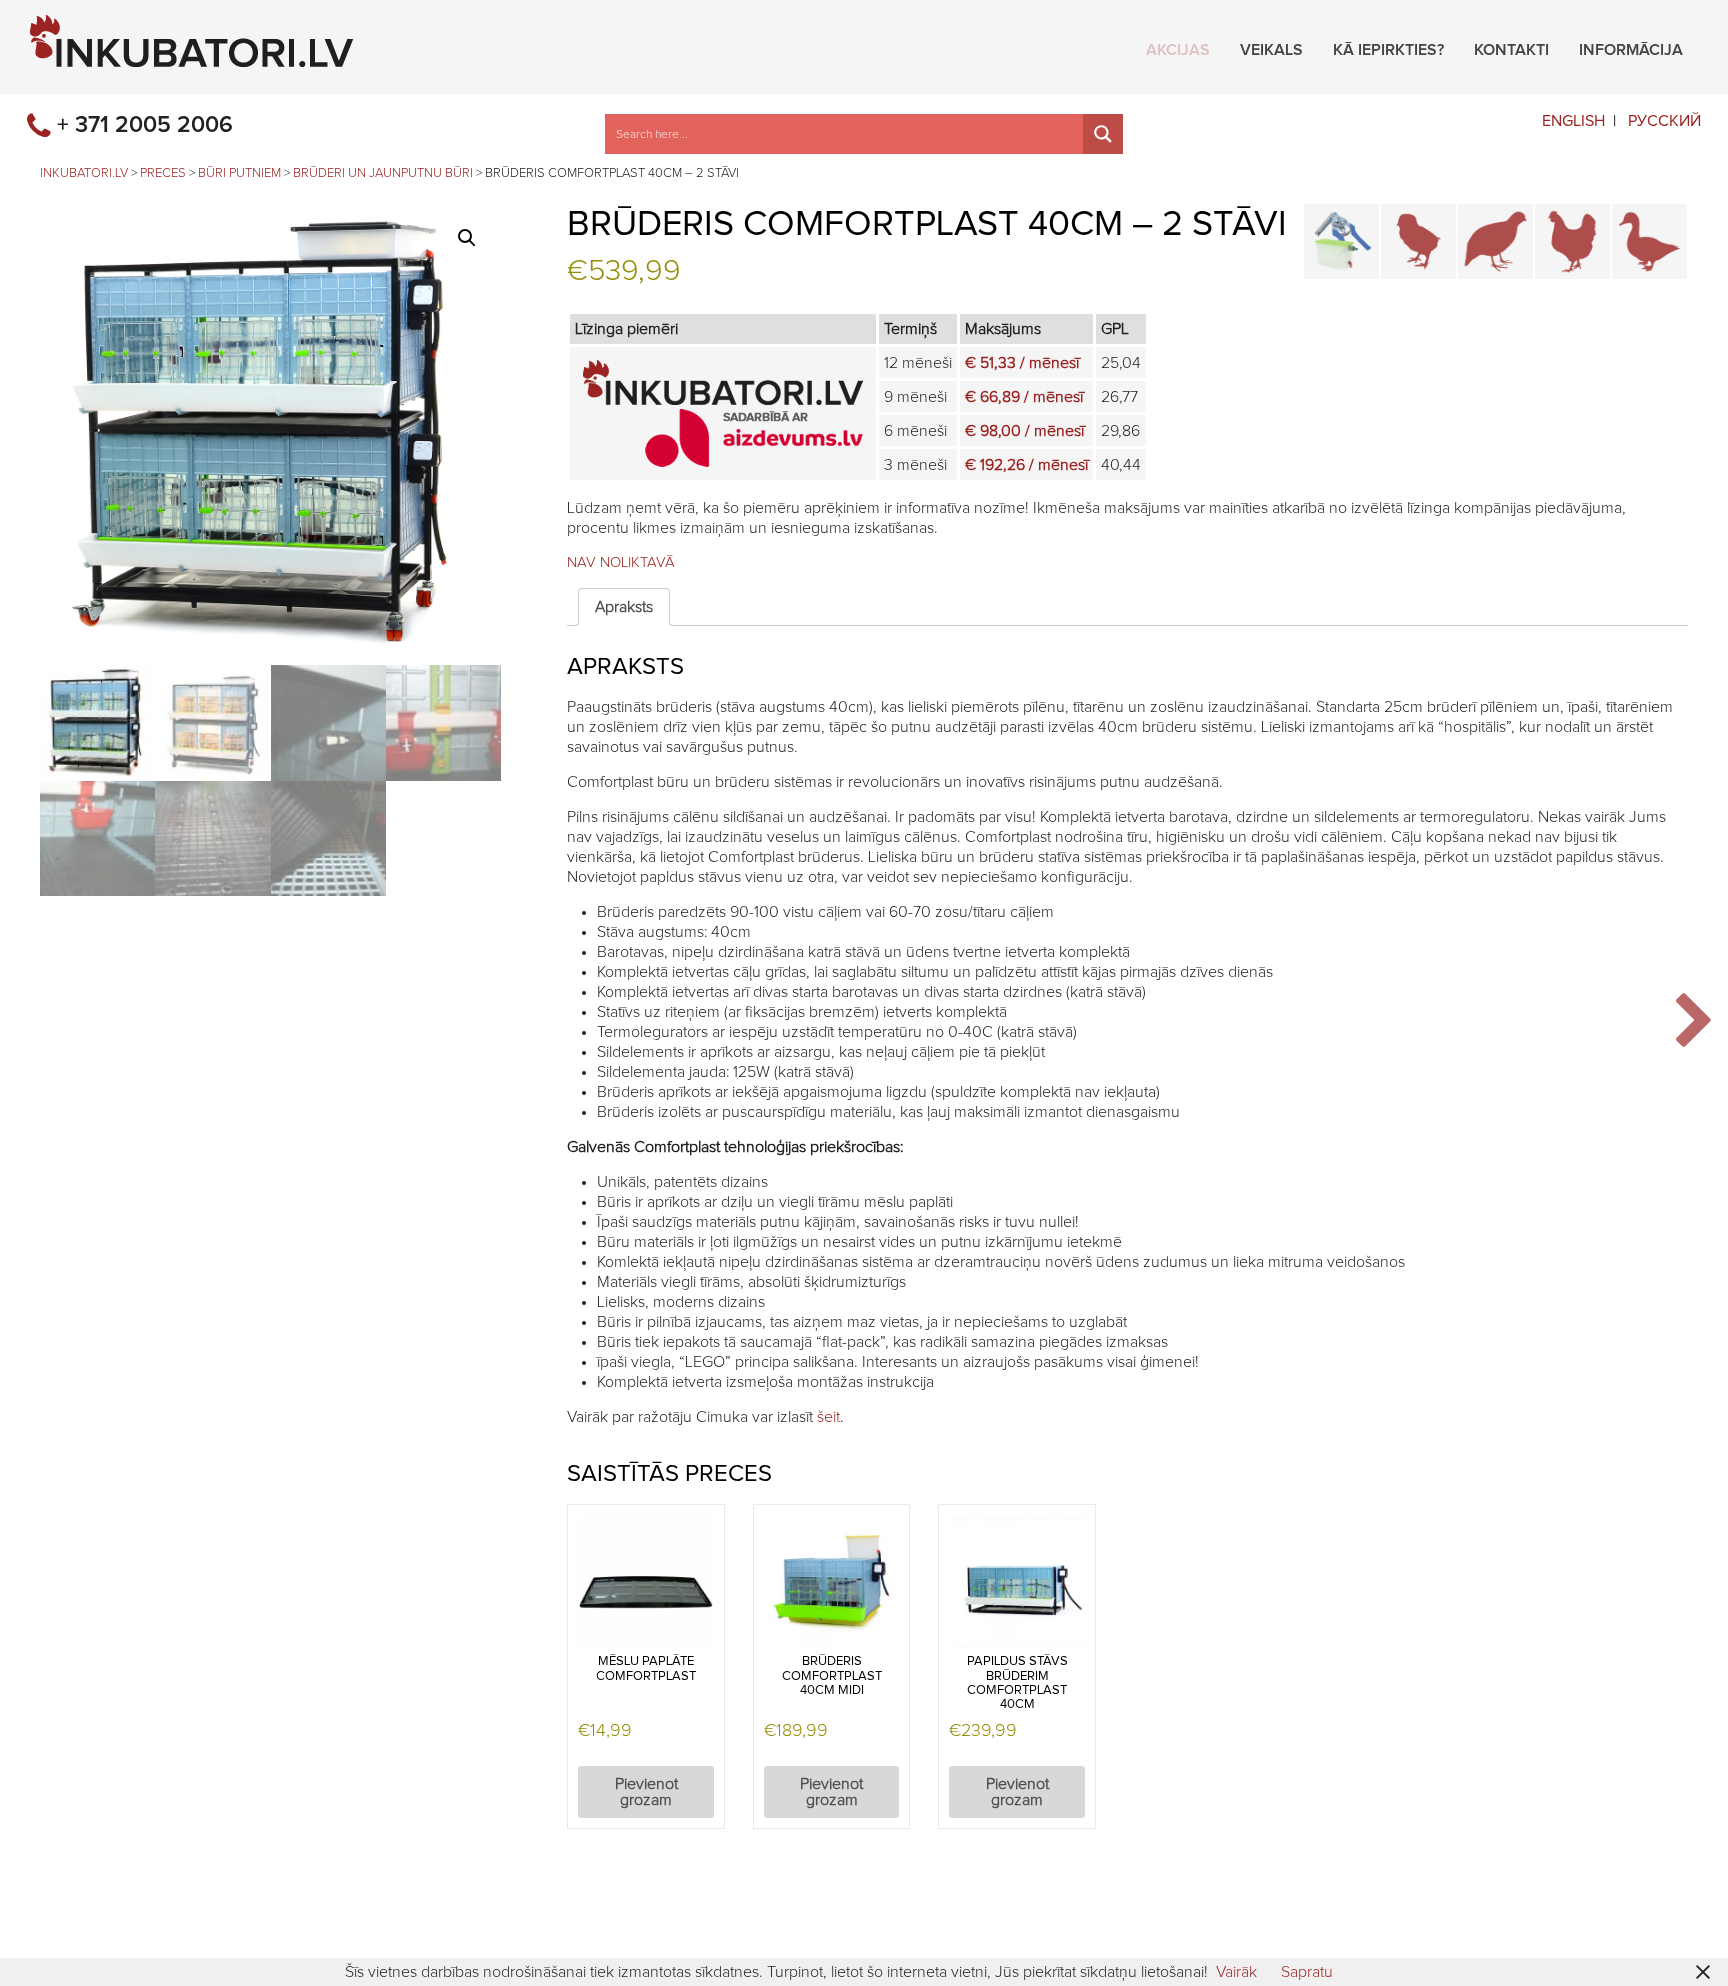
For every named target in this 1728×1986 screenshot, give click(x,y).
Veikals (1271, 47)
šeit (828, 1417)
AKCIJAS (1178, 47)
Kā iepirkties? (1388, 47)
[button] (467, 238)
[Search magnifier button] (1103, 134)
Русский (1664, 121)
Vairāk (1236, 1972)
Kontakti (1511, 47)
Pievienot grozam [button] (646, 1792)
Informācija (1631, 47)
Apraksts (624, 607)
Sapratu (1307, 1972)
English (1573, 121)
